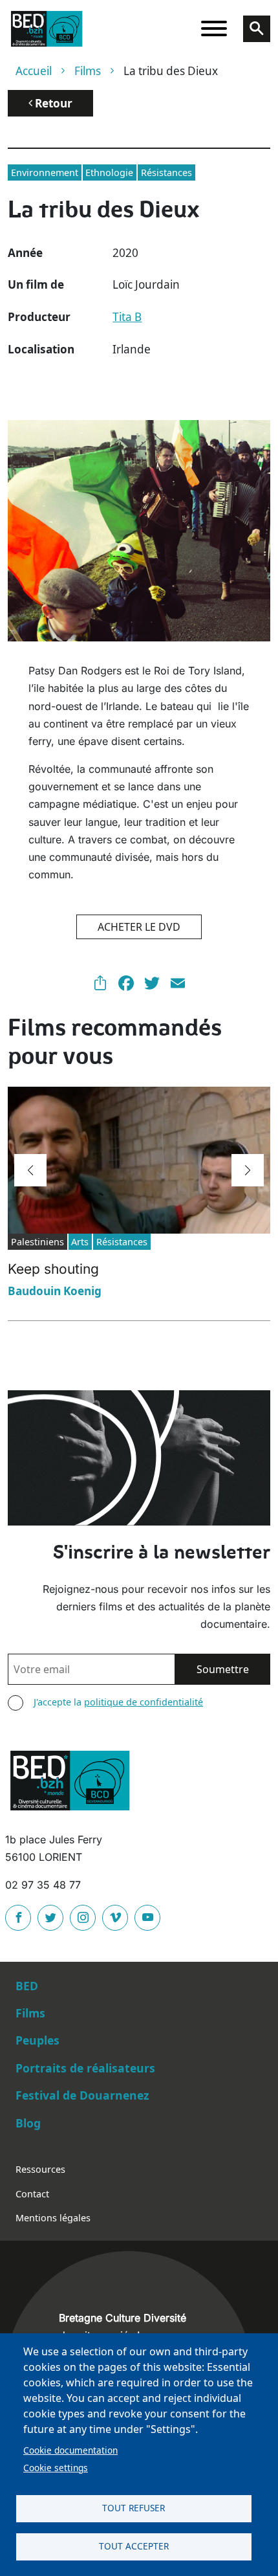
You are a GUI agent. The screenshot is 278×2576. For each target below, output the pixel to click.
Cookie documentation (70, 2450)
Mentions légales (53, 2218)
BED (27, 1986)
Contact (32, 2194)
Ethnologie (109, 172)
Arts (80, 1242)
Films (88, 71)
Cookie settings (56, 2468)
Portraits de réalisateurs (85, 2068)
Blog (28, 2123)
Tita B (127, 317)
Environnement (45, 172)
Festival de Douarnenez (82, 2095)
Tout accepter (134, 2546)
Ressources (40, 2169)
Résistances (166, 172)
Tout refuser (134, 2508)
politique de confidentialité (144, 1702)
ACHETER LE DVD (139, 927)
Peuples (37, 2040)
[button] (30, 1170)
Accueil (34, 71)
